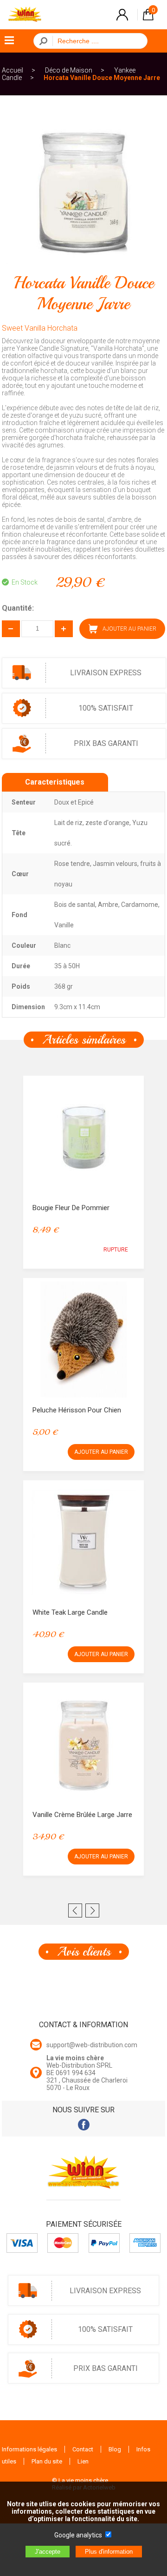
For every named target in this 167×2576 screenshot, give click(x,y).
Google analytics (78, 2535)
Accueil (13, 70)
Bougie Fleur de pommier (71, 1208)
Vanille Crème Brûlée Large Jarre (82, 1815)
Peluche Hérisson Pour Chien (77, 1410)
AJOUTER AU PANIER (101, 1452)
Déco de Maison (69, 70)
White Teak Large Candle (70, 1612)
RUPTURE (116, 1250)
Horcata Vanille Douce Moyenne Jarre (102, 78)
